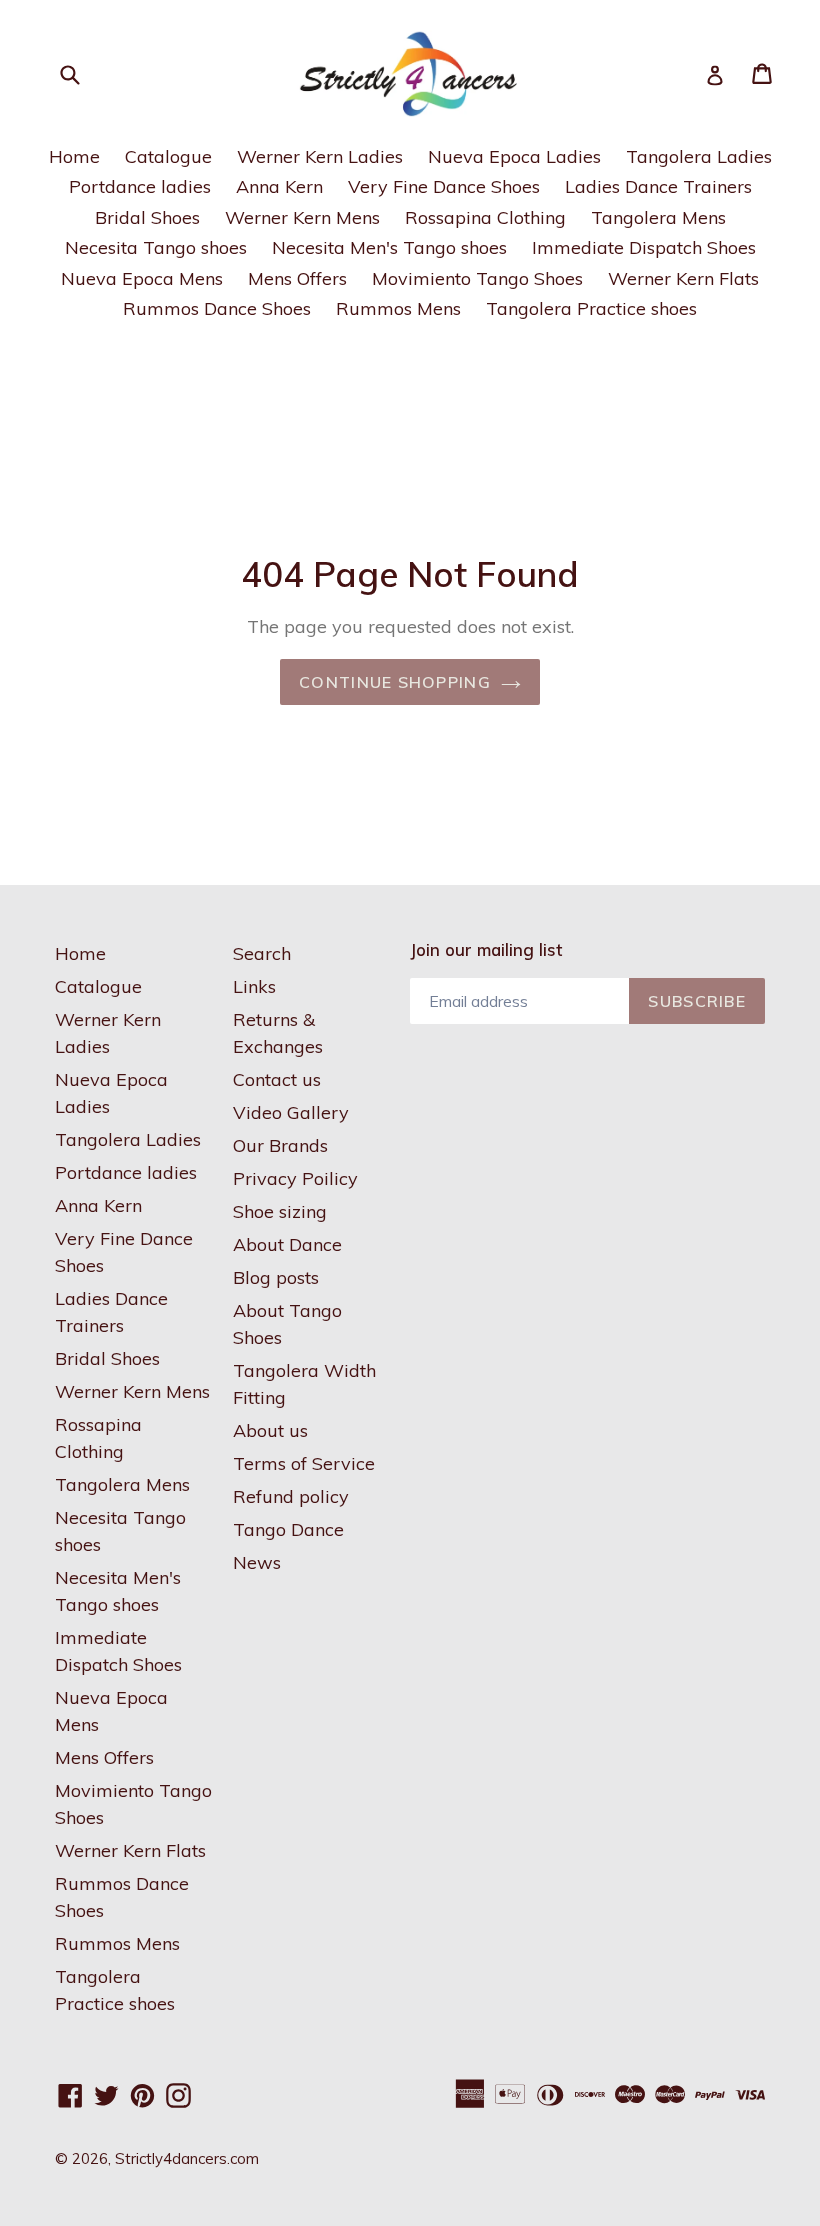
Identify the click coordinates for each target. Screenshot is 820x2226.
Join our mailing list (486, 950)
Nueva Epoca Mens (142, 278)
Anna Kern (279, 186)
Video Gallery (291, 1112)
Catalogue (168, 156)
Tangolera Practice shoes (591, 308)
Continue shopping (395, 682)
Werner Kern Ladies (320, 156)
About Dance (287, 1244)
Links (254, 986)
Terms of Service (304, 1463)
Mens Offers (297, 278)
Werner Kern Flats (683, 278)
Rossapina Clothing (485, 217)
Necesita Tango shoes (156, 247)
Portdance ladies (140, 186)
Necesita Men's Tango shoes (389, 247)
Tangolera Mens (658, 217)
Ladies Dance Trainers (658, 186)
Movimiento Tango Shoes (477, 278)
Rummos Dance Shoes (217, 308)
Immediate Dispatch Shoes (644, 247)
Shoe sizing (280, 1211)
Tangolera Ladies (699, 156)
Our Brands (280, 1145)
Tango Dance (288, 1529)
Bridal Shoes (147, 217)
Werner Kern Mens (302, 217)
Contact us (277, 1079)
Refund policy (291, 1496)
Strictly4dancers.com (187, 2158)
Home (74, 156)
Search (262, 953)
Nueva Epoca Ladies (514, 156)
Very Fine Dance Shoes (444, 186)
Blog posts (276, 1277)
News (257, 1562)
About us (270, 1430)
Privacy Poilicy (295, 1178)
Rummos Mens (398, 308)
